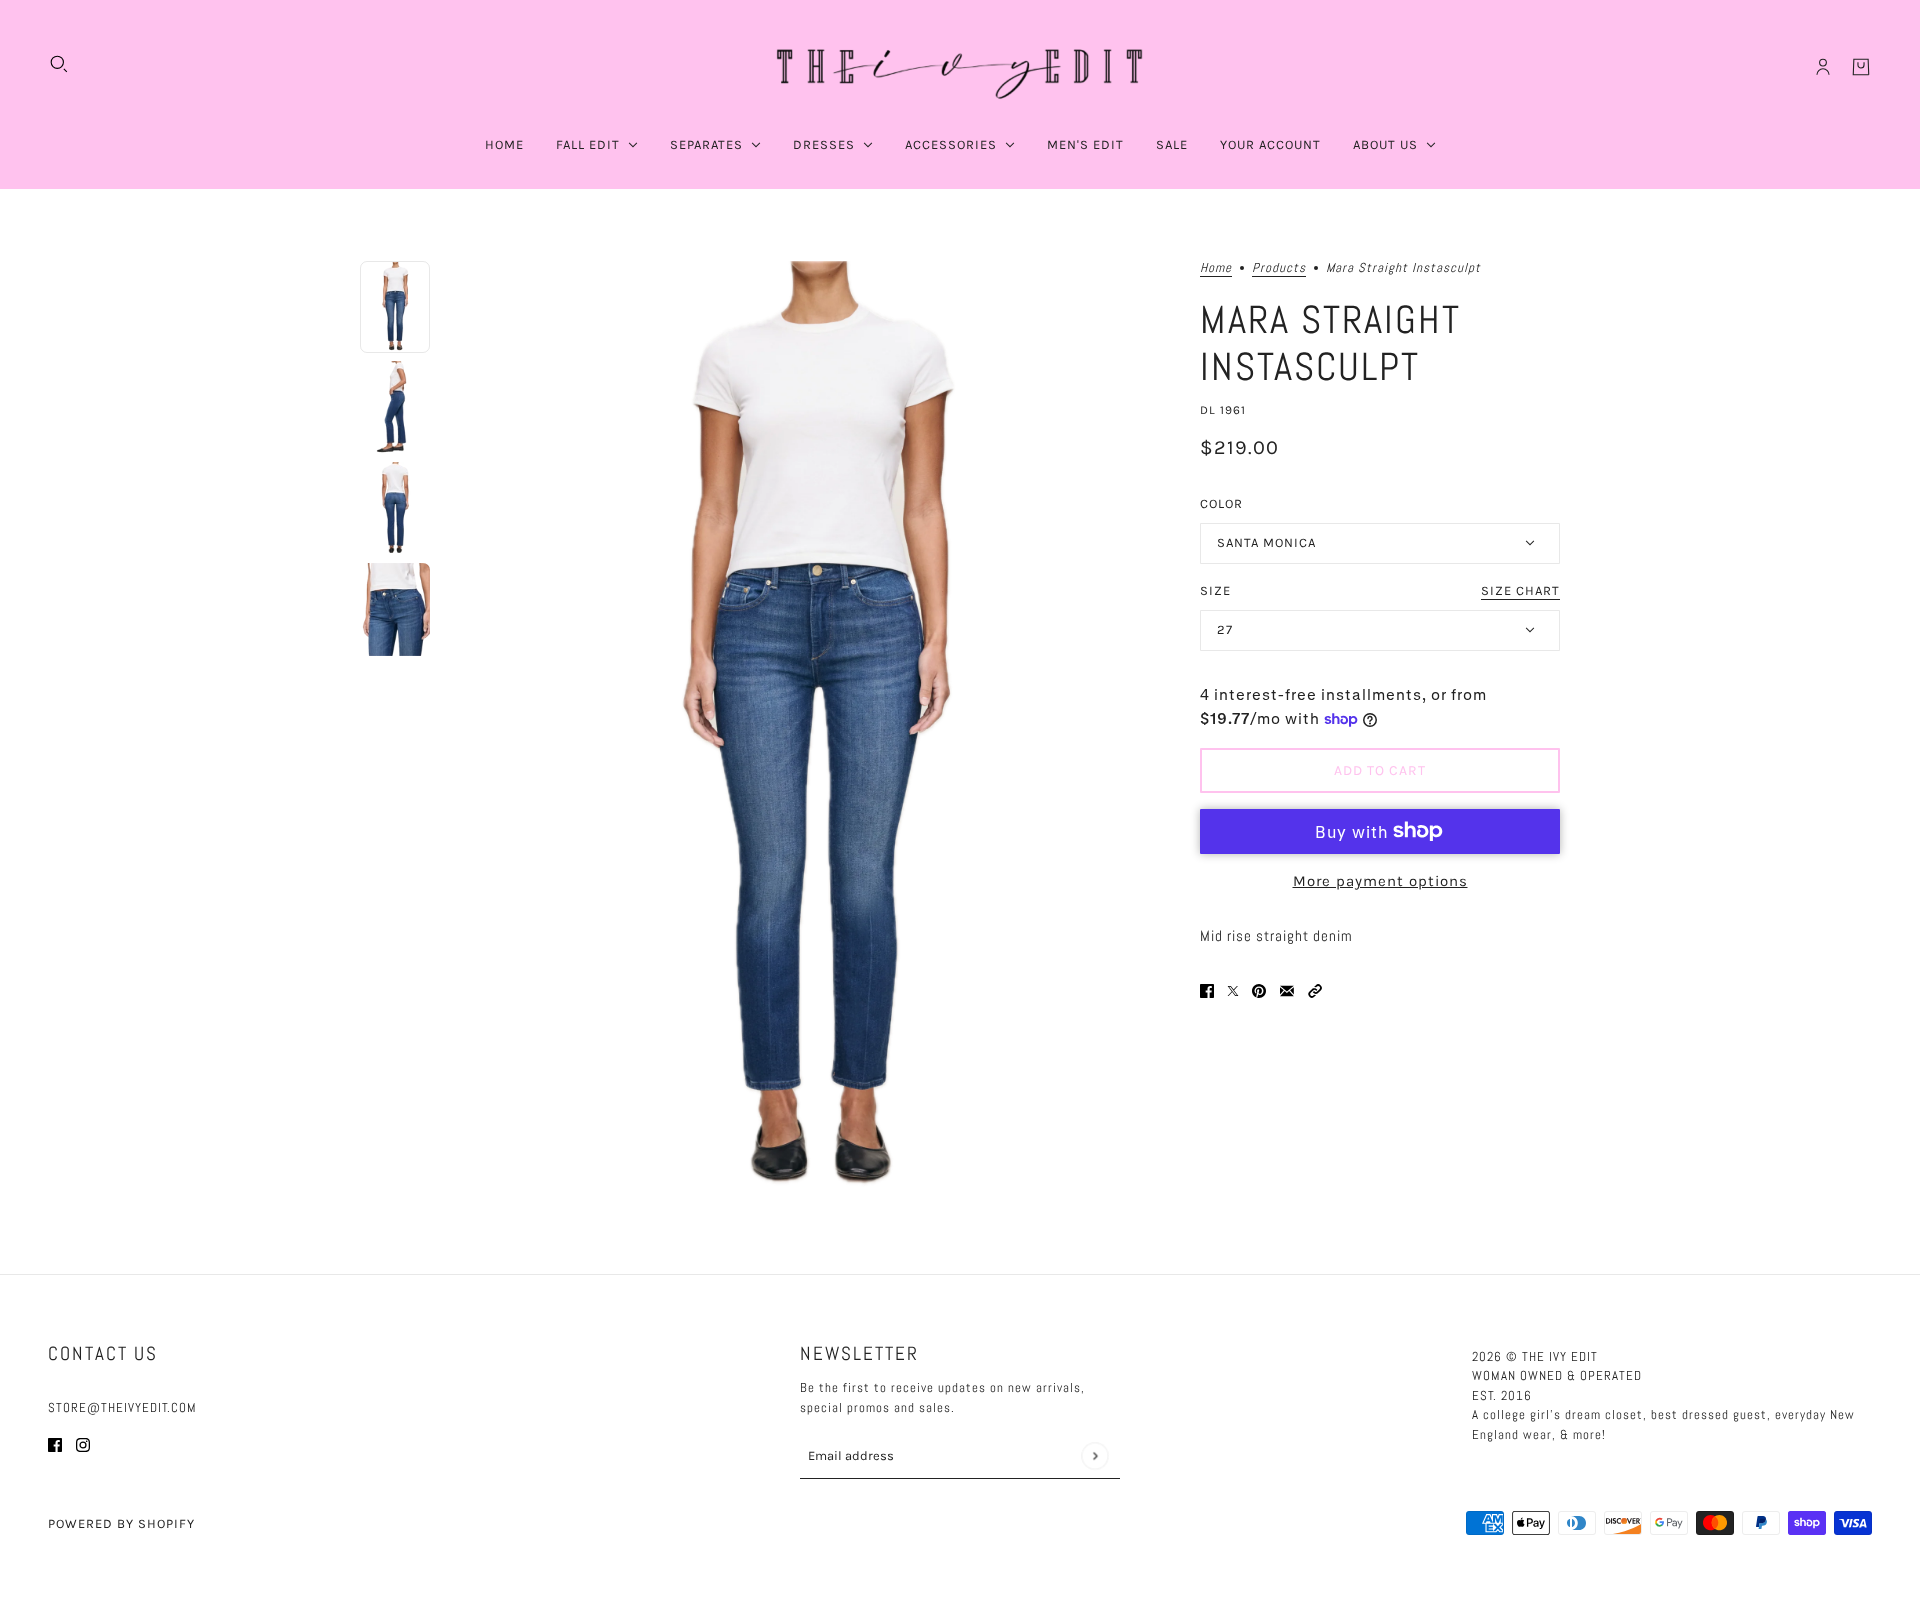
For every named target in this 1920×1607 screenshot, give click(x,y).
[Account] (1823, 67)
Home (1216, 268)
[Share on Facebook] (1207, 990)
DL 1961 (1223, 409)
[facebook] (55, 1444)
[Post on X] (1233, 990)
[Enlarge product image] (815, 731)
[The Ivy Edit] (960, 67)
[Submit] (1094, 1455)
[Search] (59, 64)
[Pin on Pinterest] (1259, 990)
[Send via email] (1287, 990)
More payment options (1380, 881)
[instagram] (83, 1444)
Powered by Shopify (121, 1523)
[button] (1315, 990)
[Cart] (1861, 67)
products (1279, 268)
